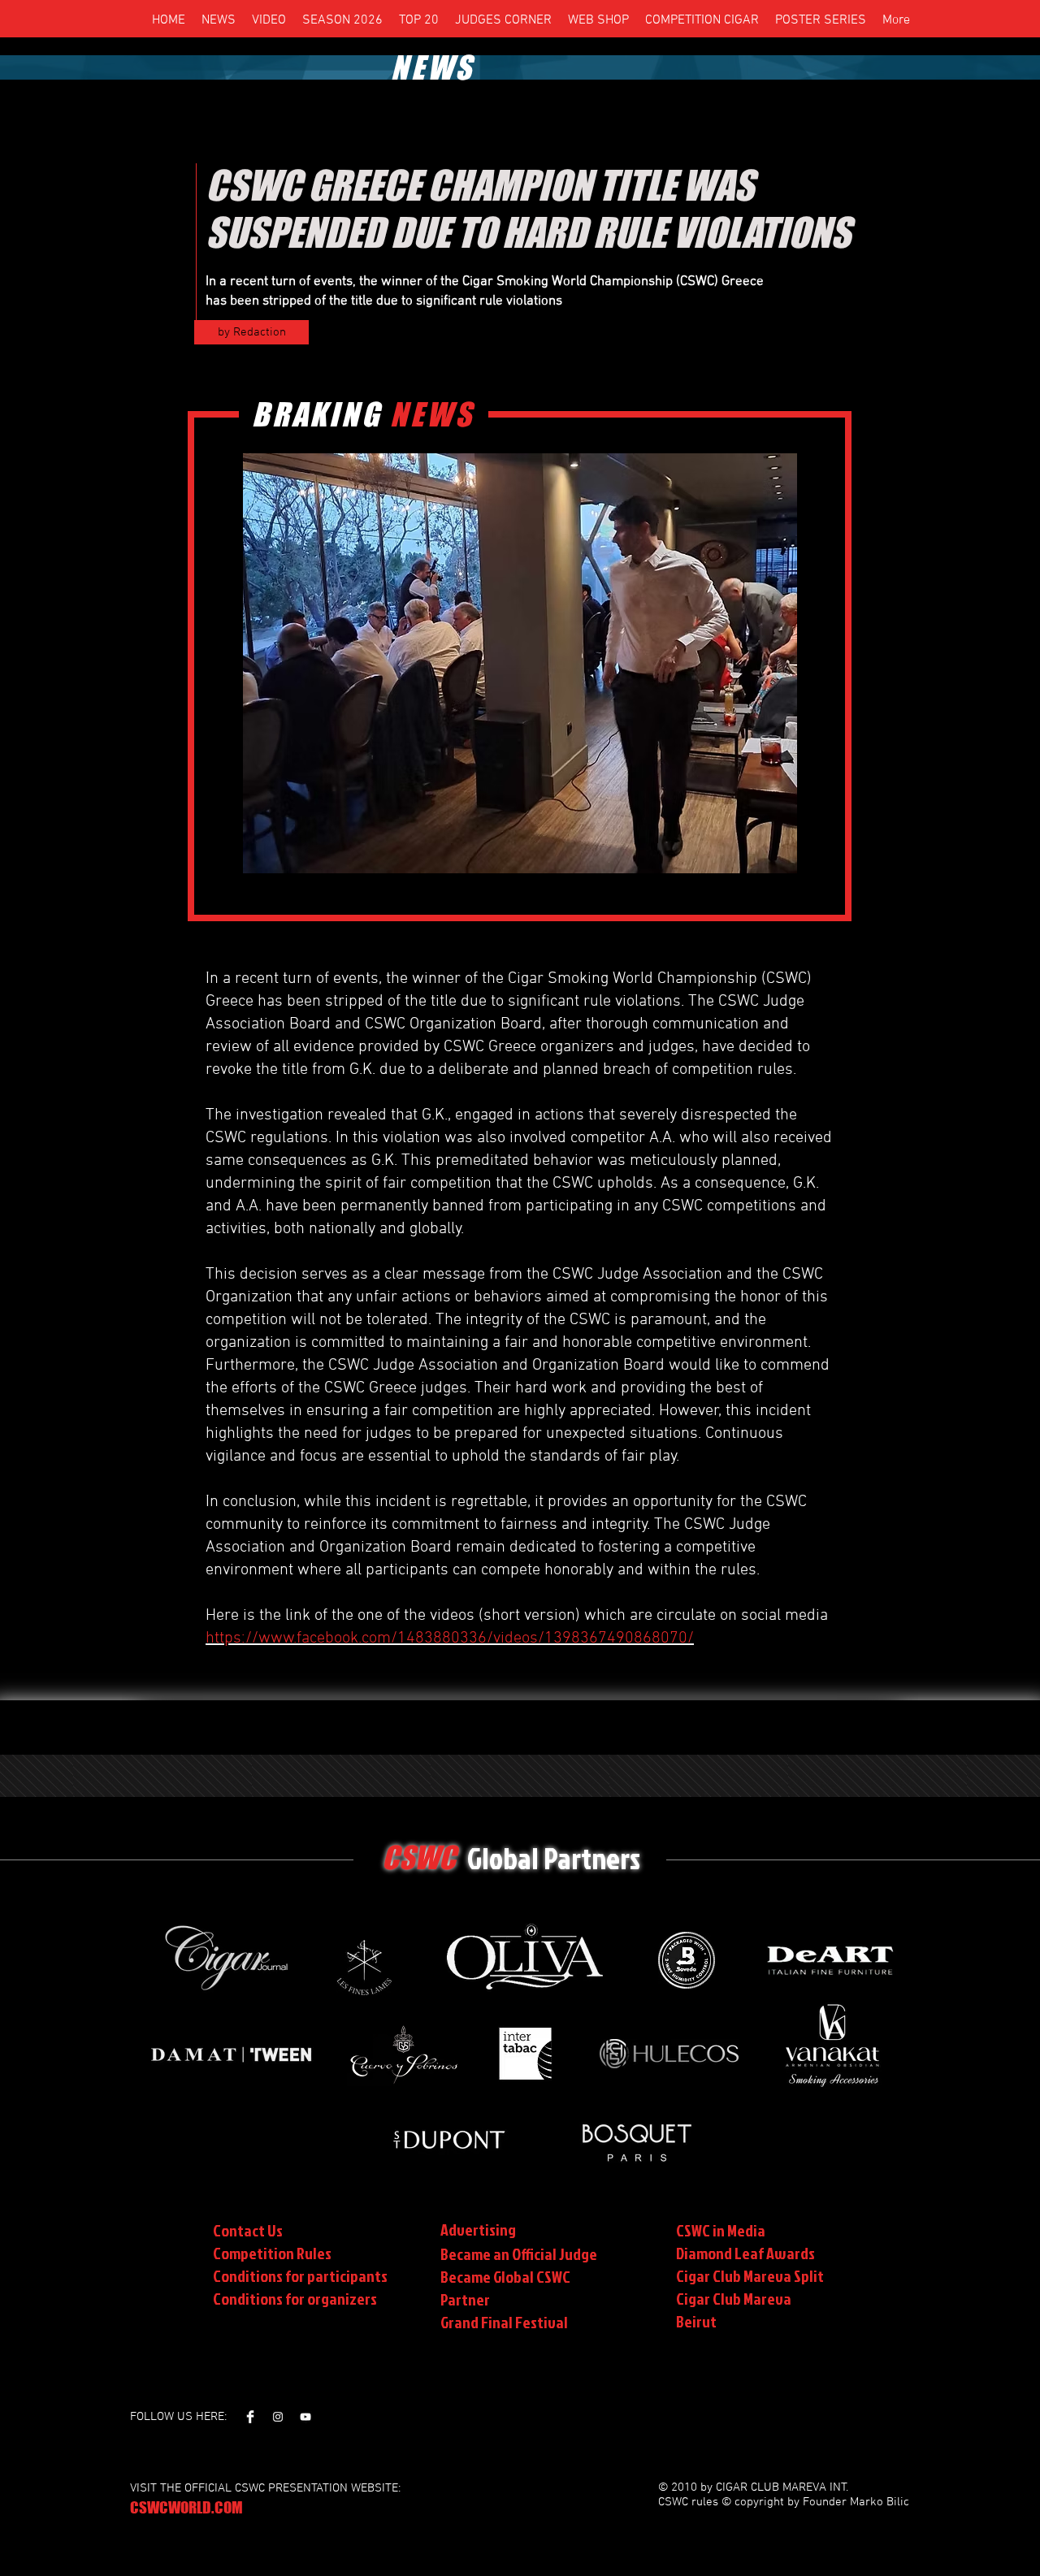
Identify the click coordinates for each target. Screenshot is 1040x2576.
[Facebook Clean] (250, 2417)
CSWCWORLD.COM (186, 2507)
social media (784, 1616)
